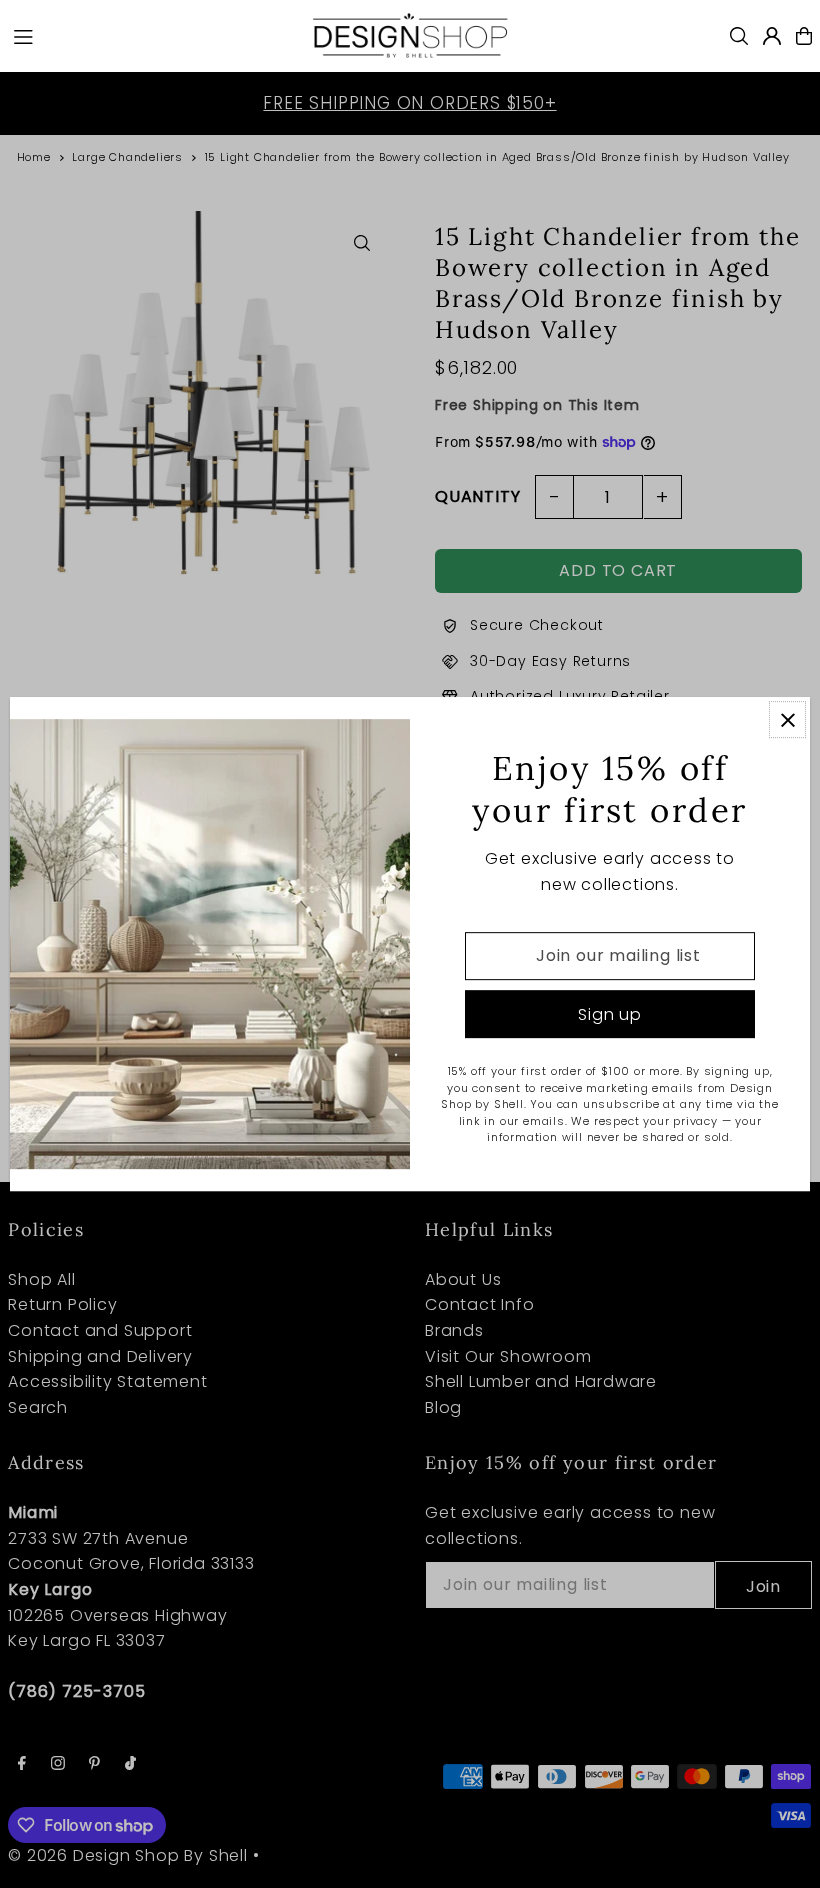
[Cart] (804, 36)
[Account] (772, 36)
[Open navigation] (151, 35)
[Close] (787, 719)
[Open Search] (739, 36)
